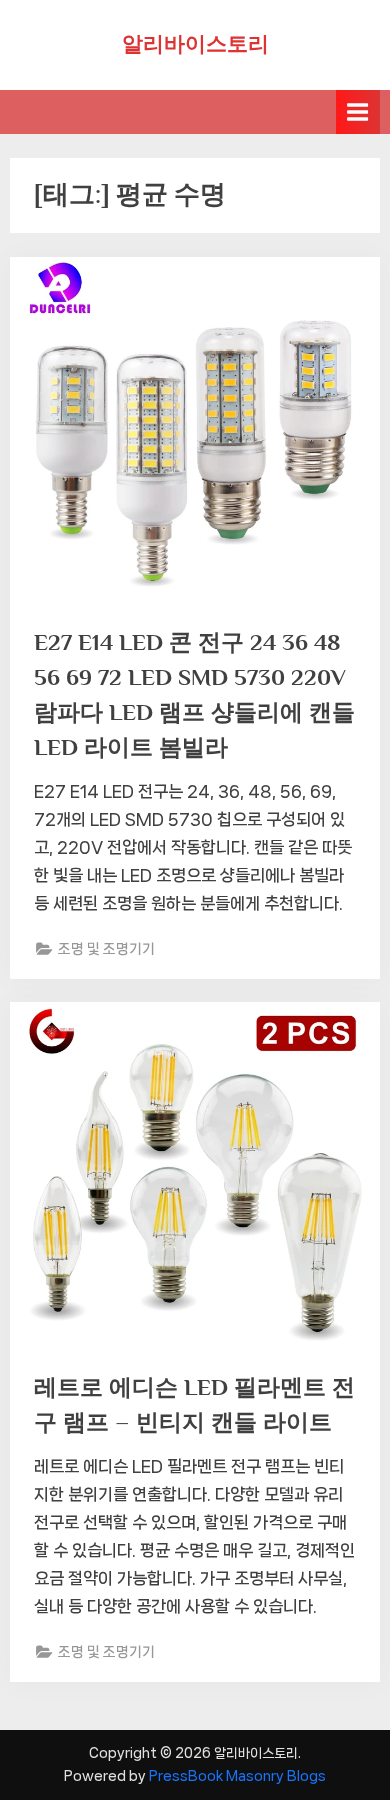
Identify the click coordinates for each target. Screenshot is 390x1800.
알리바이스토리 (195, 44)
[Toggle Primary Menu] (358, 111)
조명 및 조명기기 (106, 948)
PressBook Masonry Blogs (237, 1776)
